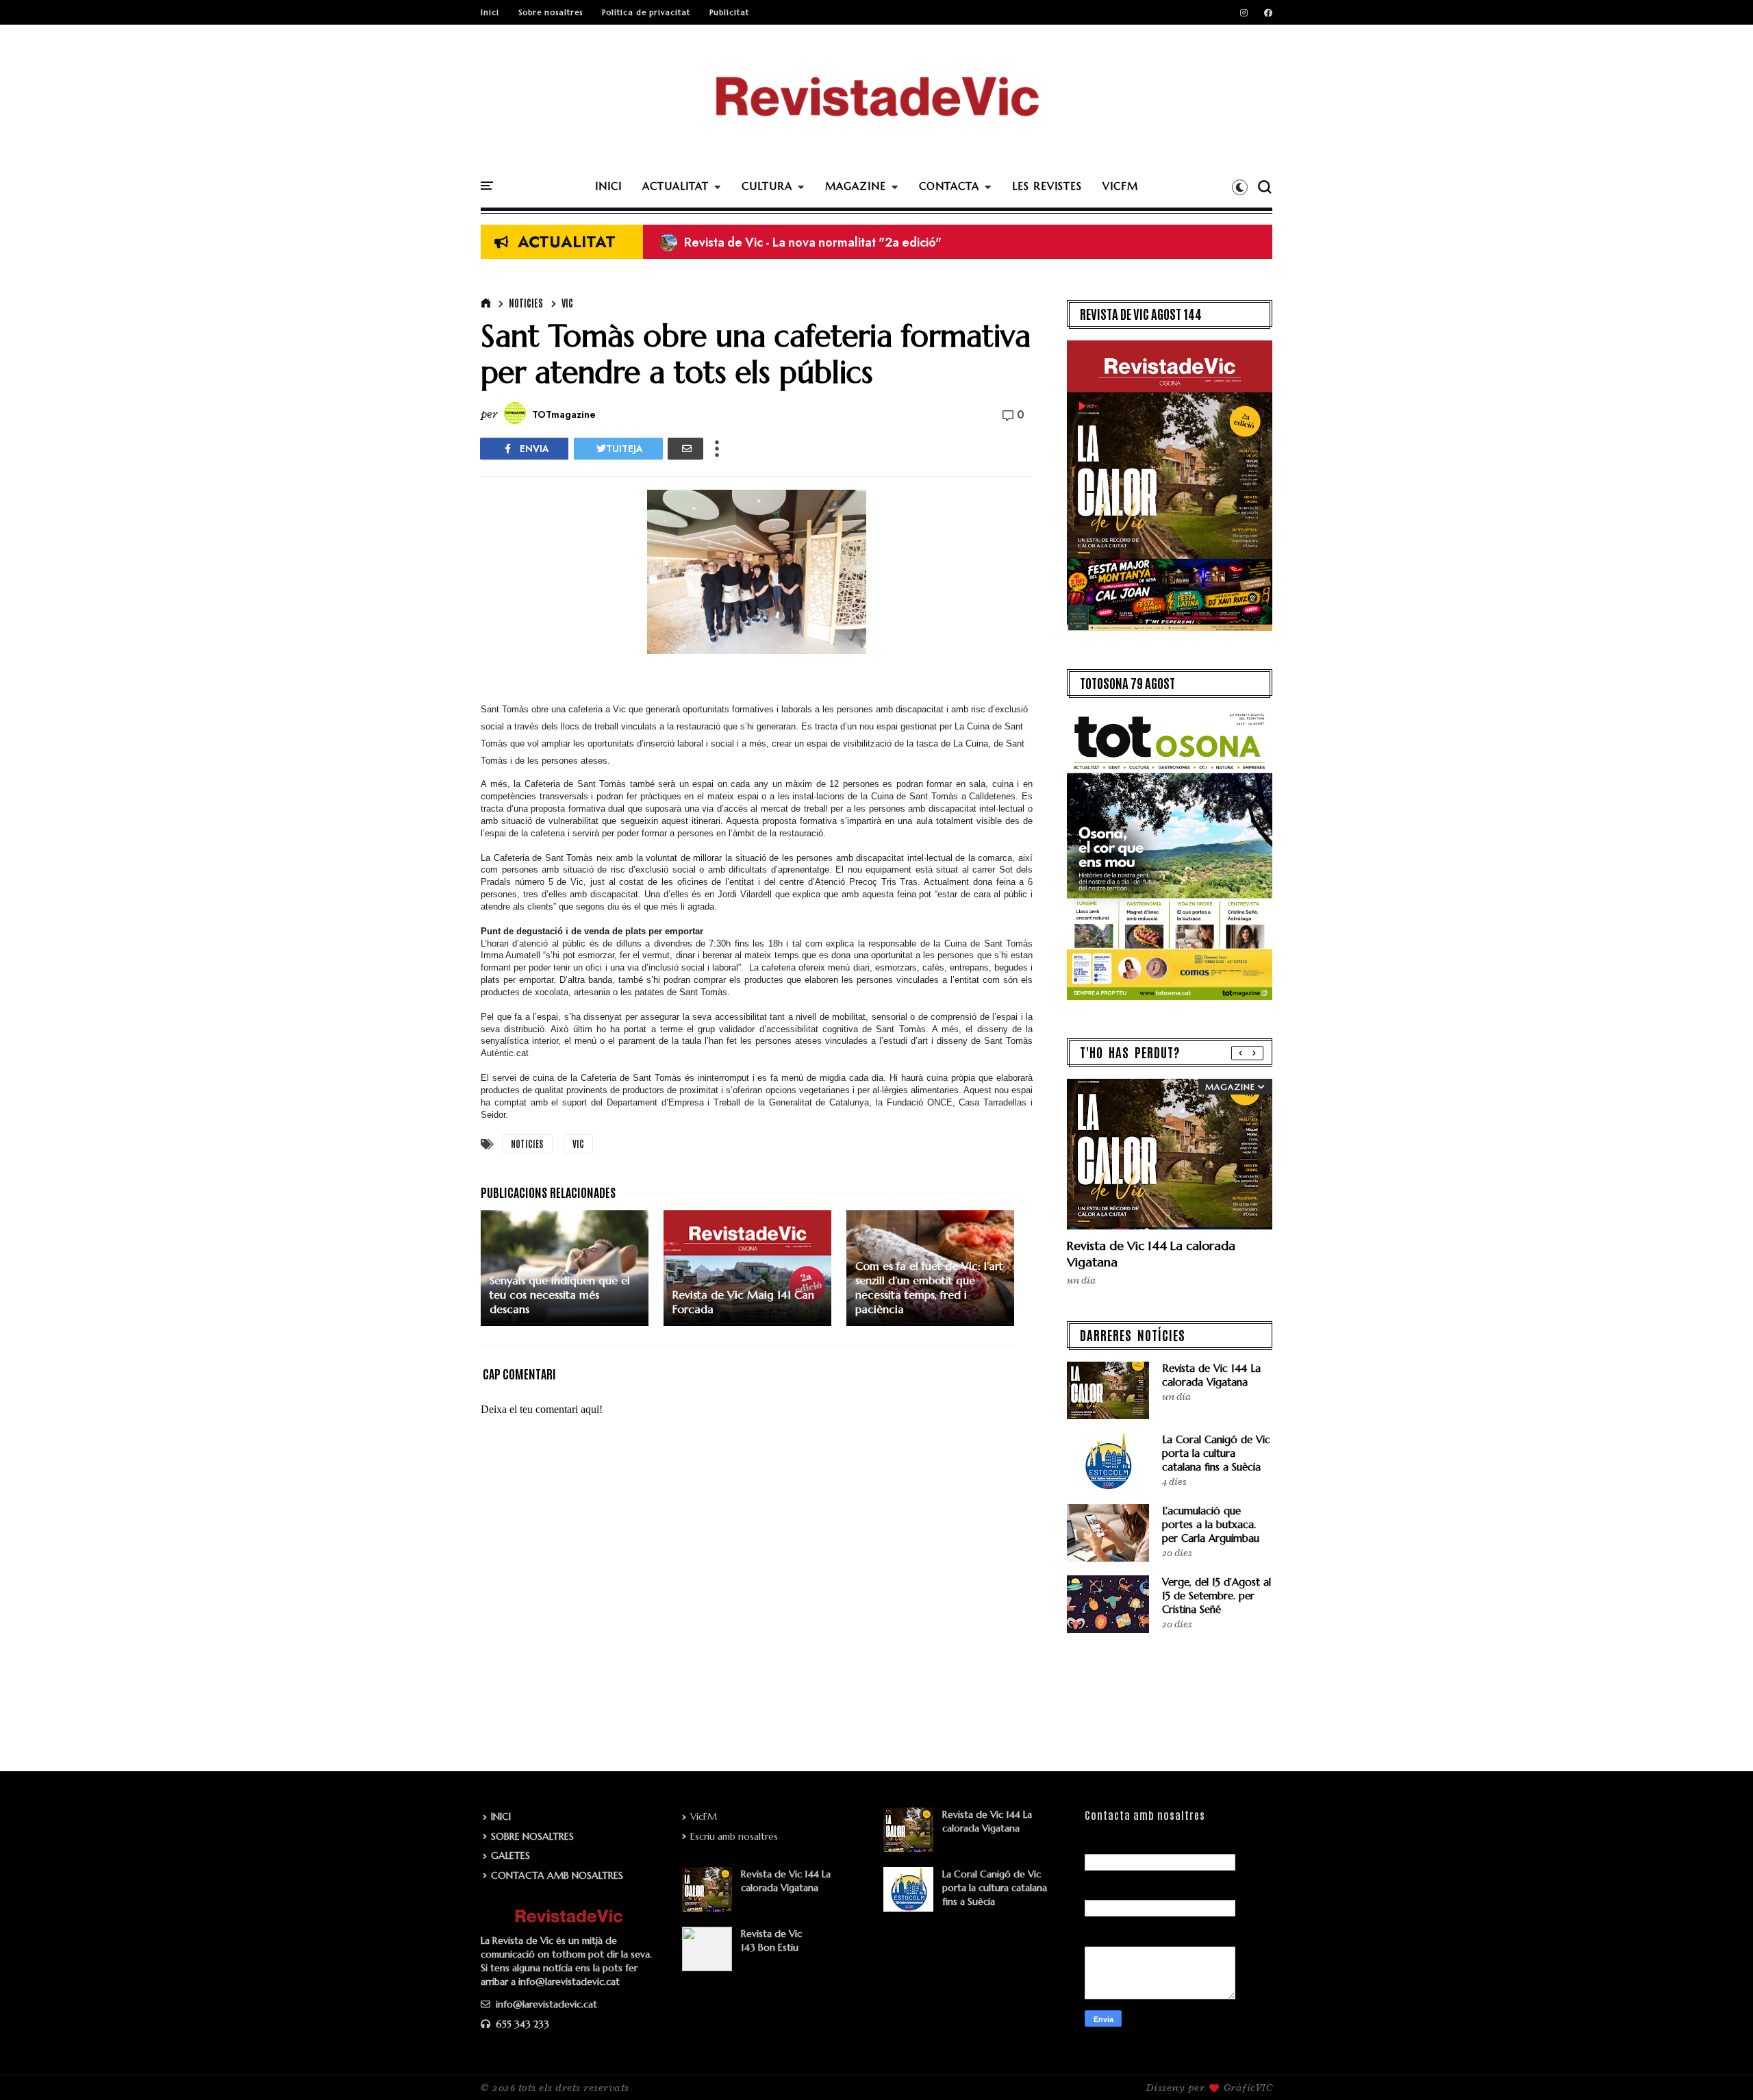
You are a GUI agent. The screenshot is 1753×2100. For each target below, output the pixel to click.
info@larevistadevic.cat (545, 2004)
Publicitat (729, 12)
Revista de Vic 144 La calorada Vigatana (1211, 1375)
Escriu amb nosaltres (734, 1836)
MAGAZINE (856, 186)
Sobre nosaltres (551, 12)
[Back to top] (1719, 2067)
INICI (608, 186)
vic (567, 303)
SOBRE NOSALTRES (532, 1836)
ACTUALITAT (676, 186)
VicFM (704, 1816)
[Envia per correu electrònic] (685, 449)
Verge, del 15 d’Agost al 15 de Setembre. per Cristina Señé (1216, 1596)
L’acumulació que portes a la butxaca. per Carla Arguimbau (1211, 1524)
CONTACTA (949, 186)
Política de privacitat (646, 12)
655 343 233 (521, 2024)
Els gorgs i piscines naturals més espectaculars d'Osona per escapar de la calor (893, 242)
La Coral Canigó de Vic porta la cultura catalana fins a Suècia (1216, 1453)
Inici (490, 12)
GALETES (510, 1855)
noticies (526, 303)
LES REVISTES (1047, 186)
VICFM (1120, 186)
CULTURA (767, 186)
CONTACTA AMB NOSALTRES (557, 1875)
